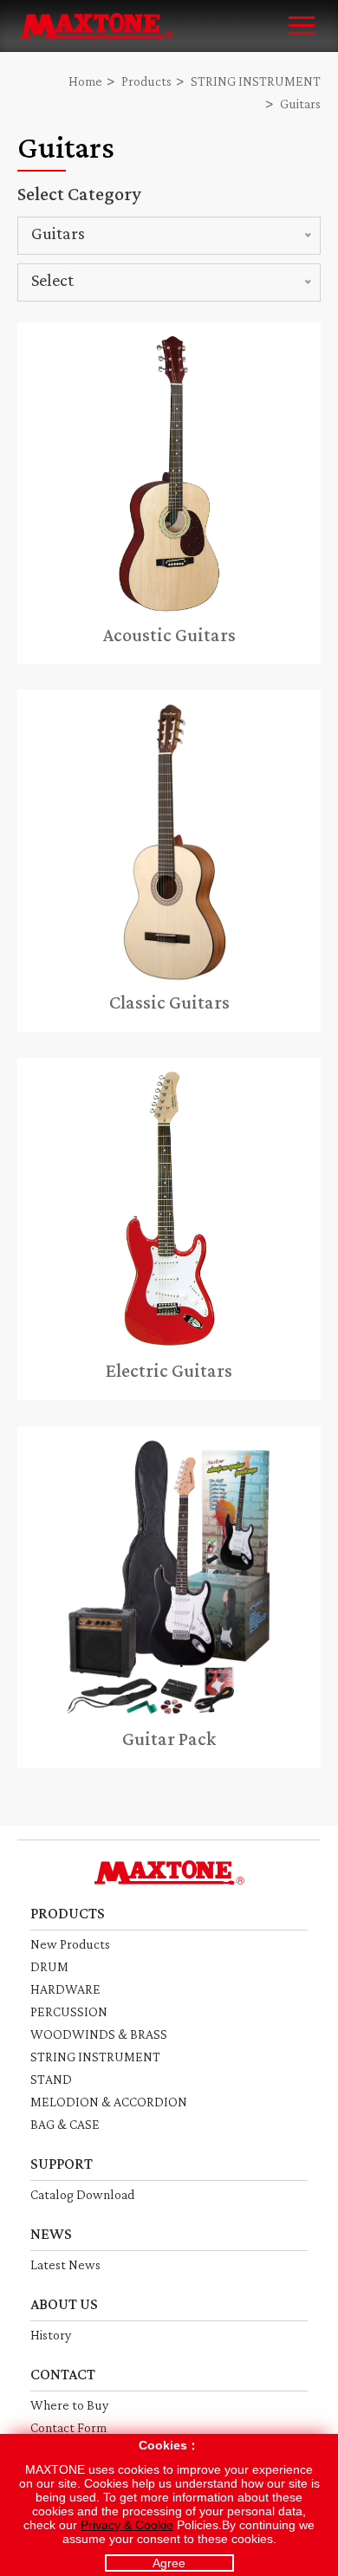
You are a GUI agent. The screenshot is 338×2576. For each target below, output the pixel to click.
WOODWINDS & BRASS (99, 2034)
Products (146, 81)
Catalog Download (82, 2194)
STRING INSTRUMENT (256, 81)
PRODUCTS (68, 1913)
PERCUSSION (69, 2011)
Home (85, 81)
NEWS (51, 2234)
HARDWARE (65, 1989)
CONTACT (63, 2374)
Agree (169, 2563)
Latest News (65, 2265)
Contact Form (68, 2427)
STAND (51, 2079)
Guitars (300, 104)
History (51, 2335)
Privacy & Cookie (127, 2525)
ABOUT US (64, 2304)
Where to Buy (69, 2405)
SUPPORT (62, 2164)
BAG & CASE (65, 2124)
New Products (70, 1944)
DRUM (49, 1966)
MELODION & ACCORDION (109, 2102)
